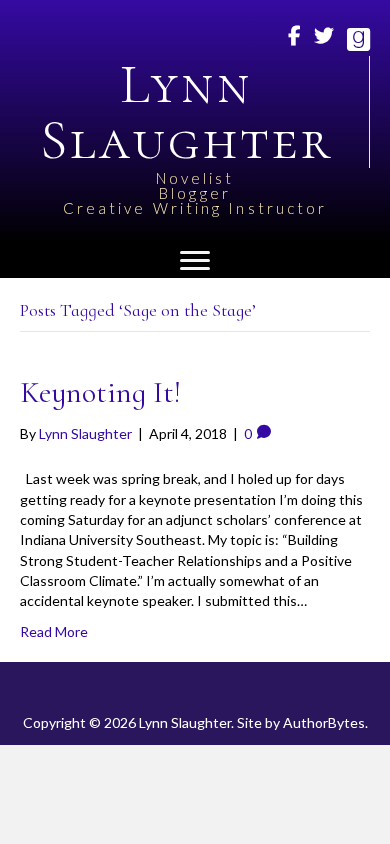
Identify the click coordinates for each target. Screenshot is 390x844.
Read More (54, 631)
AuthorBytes (324, 722)
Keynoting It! (100, 392)
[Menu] (195, 261)
